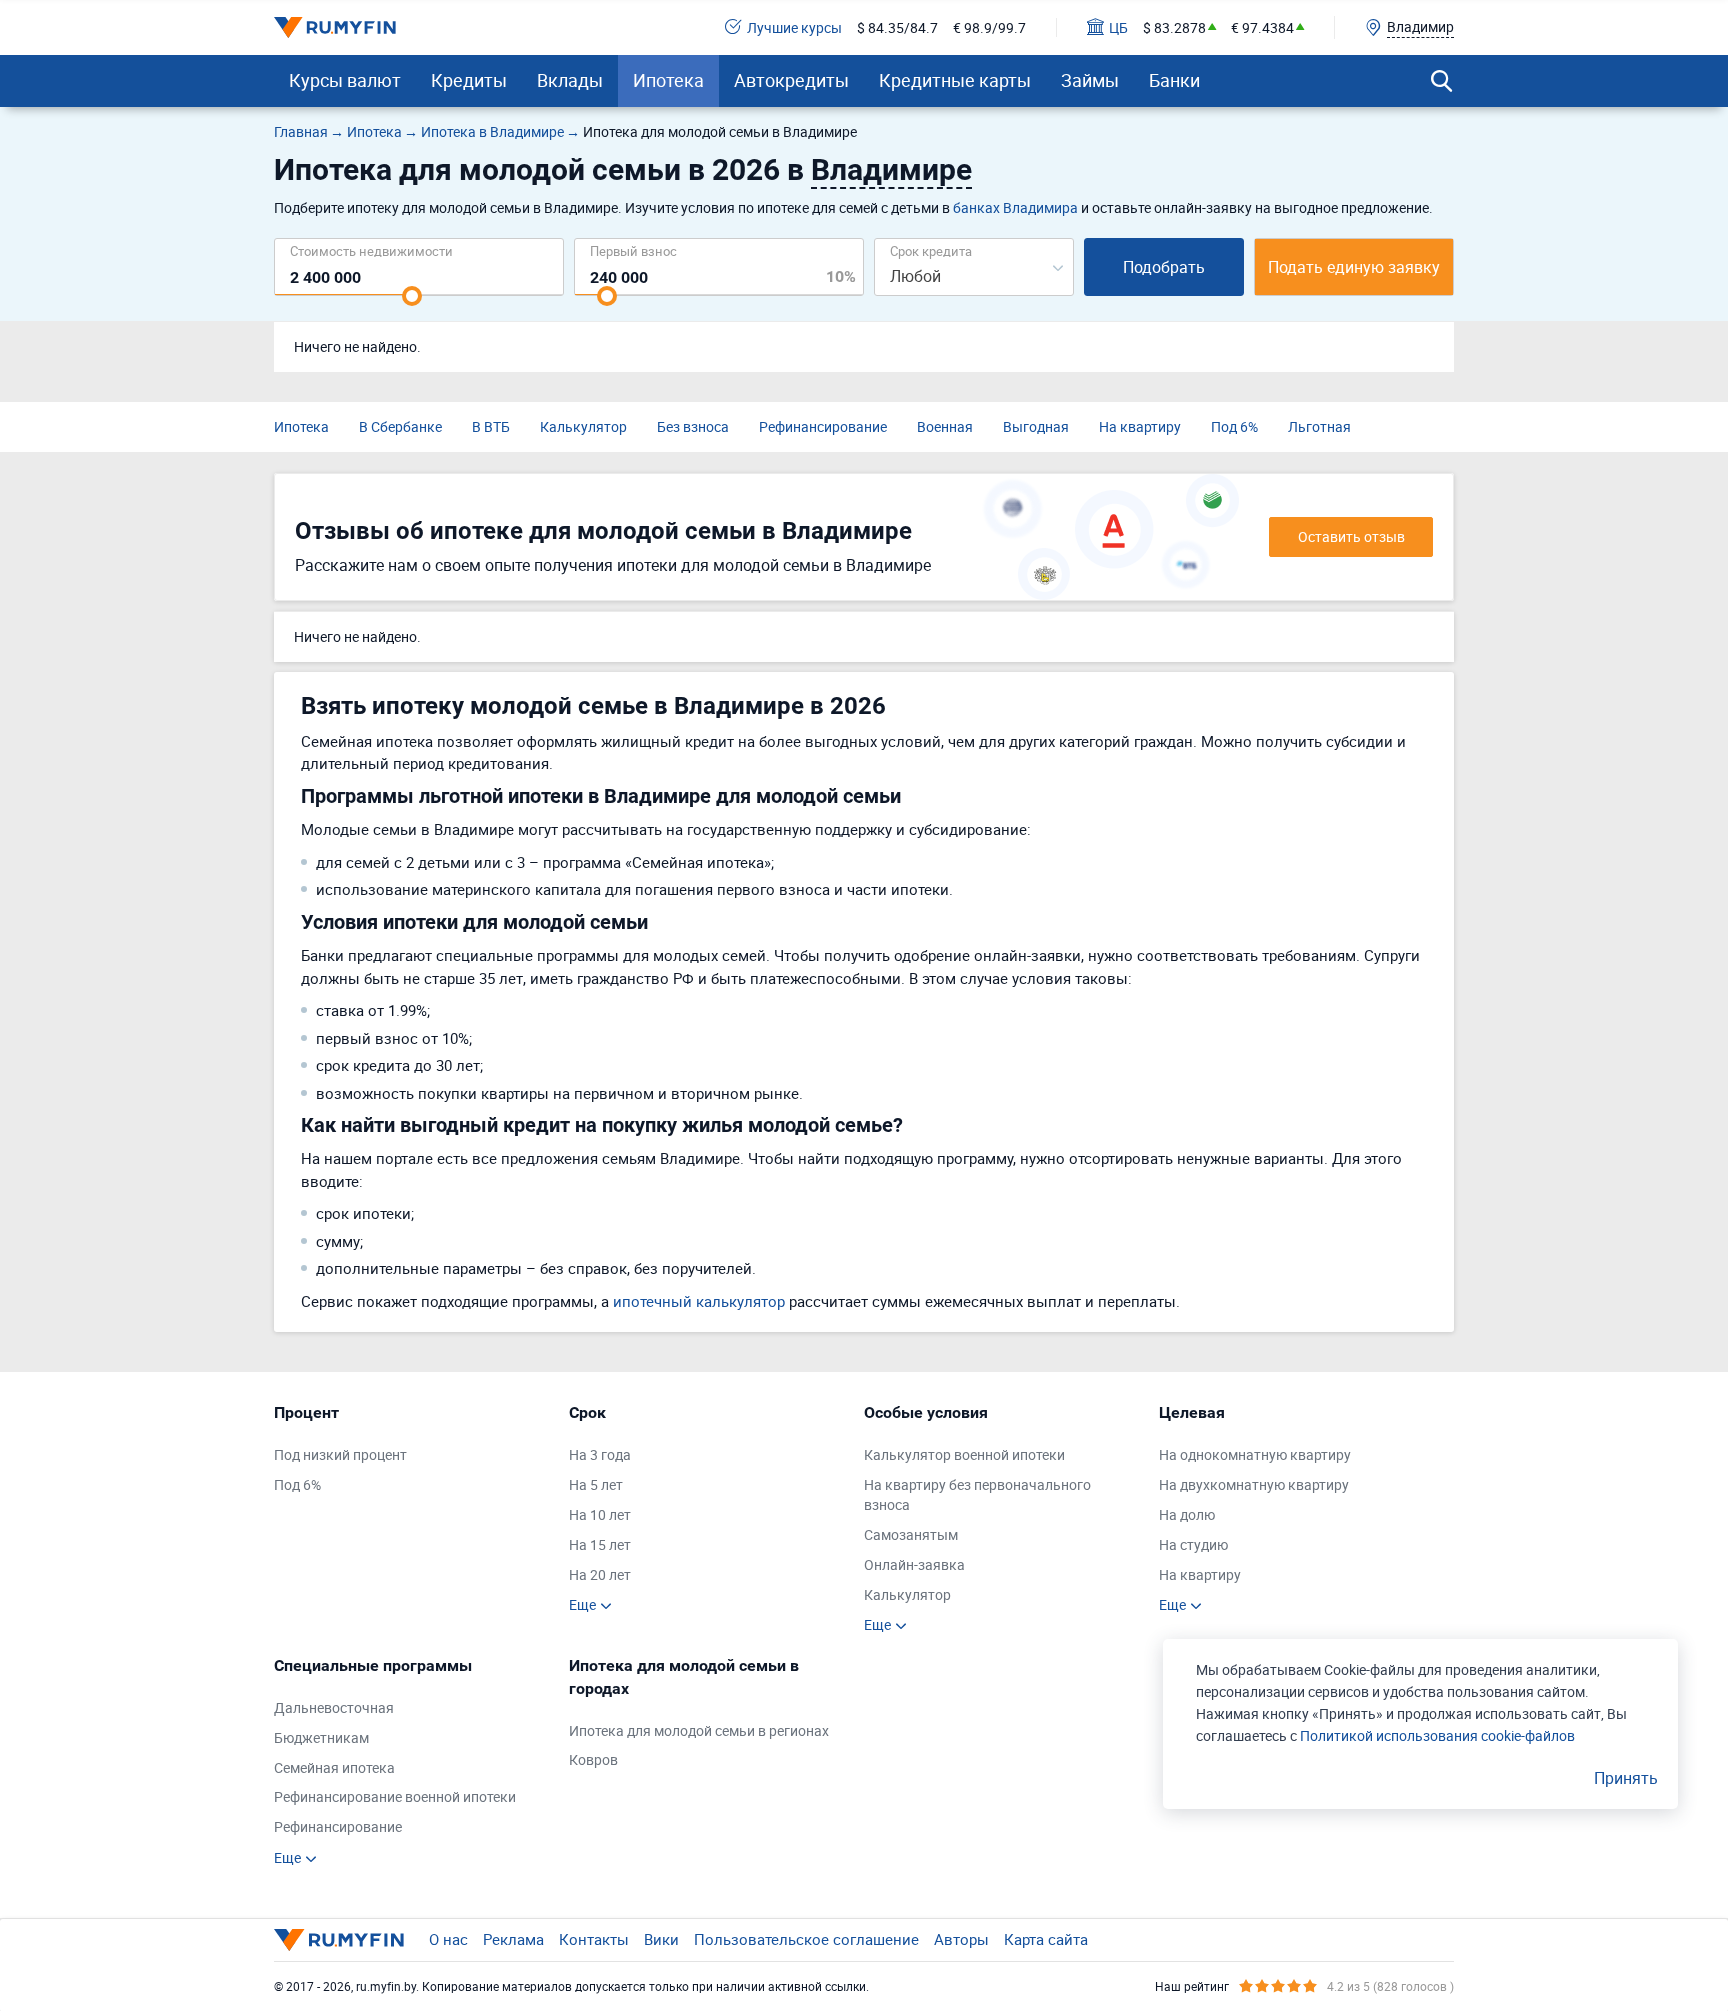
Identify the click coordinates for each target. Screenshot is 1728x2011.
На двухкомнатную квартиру (1254, 1484)
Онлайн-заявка (914, 1564)
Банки (1174, 80)
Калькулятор (583, 426)
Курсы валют (345, 80)
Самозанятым (911, 1534)
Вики (661, 1939)
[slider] (412, 296)
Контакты (594, 1939)
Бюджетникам (321, 1737)
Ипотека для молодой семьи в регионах (699, 1730)
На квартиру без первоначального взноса (977, 1494)
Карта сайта (1046, 1939)
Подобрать (1164, 267)
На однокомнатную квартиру (1255, 1454)
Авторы (961, 1939)
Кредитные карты (955, 80)
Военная (945, 426)
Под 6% (1234, 426)
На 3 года (600, 1454)
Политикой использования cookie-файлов (1437, 1735)
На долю (1187, 1514)
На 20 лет (600, 1574)
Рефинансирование (823, 426)
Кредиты (469, 80)
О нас (448, 1939)
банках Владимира (1015, 207)
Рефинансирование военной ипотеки (395, 1796)
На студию (1193, 1544)
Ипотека (668, 80)
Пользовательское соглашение (806, 1939)
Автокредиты (791, 80)
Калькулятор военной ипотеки (964, 1454)
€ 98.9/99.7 (989, 27)
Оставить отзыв (1351, 536)
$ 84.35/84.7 (897, 27)
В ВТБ (491, 426)
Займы (1090, 80)
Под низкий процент (340, 1454)
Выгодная (1036, 426)
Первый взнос (633, 250)
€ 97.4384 (1262, 27)
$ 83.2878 (1174, 27)
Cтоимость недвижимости (371, 250)
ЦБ (1118, 27)
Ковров (593, 1759)
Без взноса (693, 426)
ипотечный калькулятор (699, 1301)
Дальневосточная (334, 1707)
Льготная (1319, 426)
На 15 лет (600, 1544)
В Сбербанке (400, 426)
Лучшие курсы (794, 27)
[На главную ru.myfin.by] (339, 1940)
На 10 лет (600, 1514)
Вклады (570, 80)
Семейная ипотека (334, 1767)
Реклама (513, 1939)
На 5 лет (596, 1484)
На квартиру (1140, 426)
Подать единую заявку (1354, 267)
